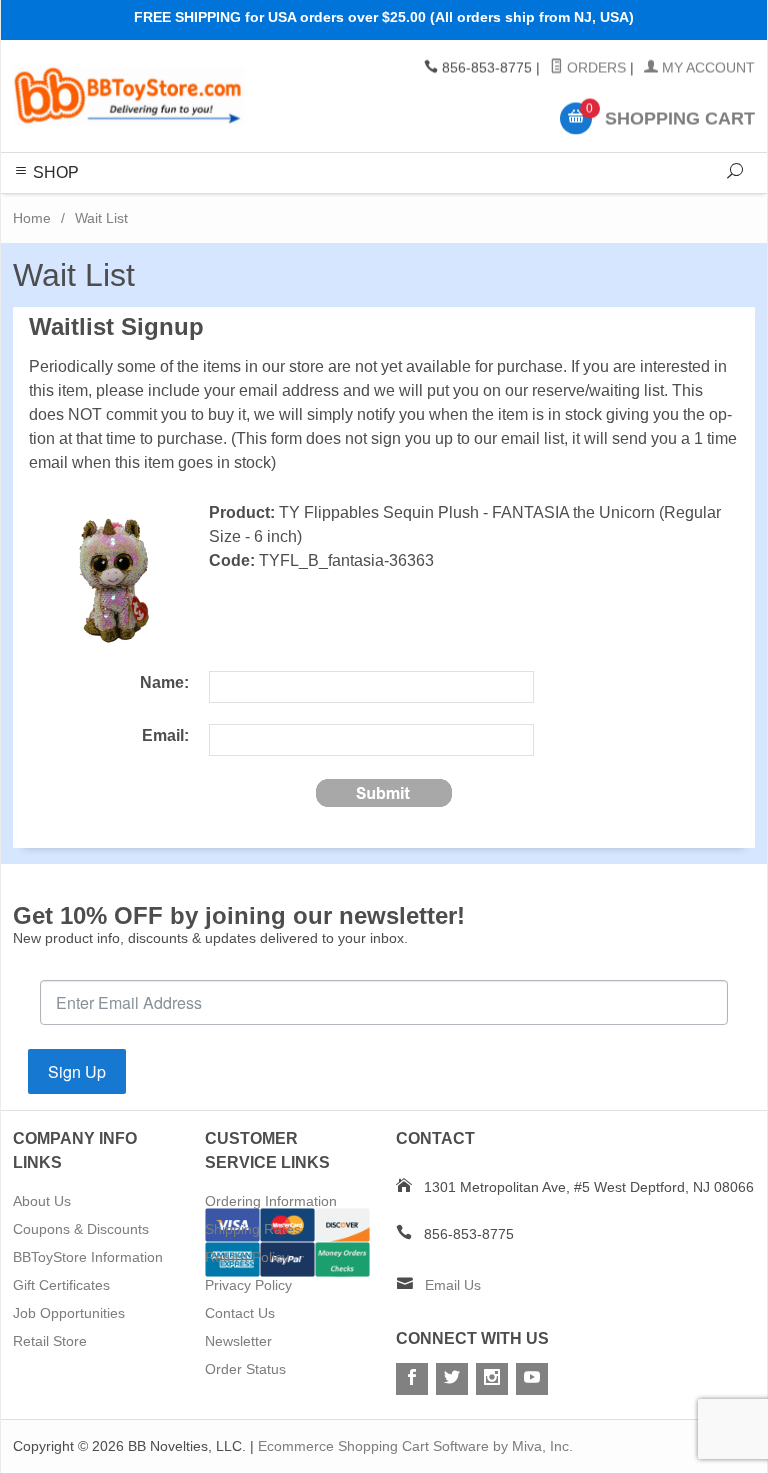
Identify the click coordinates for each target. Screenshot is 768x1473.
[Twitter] (452, 1379)
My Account (706, 68)
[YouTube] (532, 1379)
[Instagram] (492, 1379)
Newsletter (238, 1341)
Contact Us (240, 1313)
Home (32, 218)
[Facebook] (412, 1379)
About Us (42, 1201)
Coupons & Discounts (81, 1229)
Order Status (245, 1369)
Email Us (453, 1285)
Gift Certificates (61, 1285)
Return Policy (247, 1257)
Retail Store (50, 1341)
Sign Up (77, 1071)
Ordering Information (271, 1201)
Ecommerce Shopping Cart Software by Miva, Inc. (415, 1446)
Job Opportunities (69, 1313)
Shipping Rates (253, 1229)
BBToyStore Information (88, 1257)
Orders (594, 68)
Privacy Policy (248, 1285)
